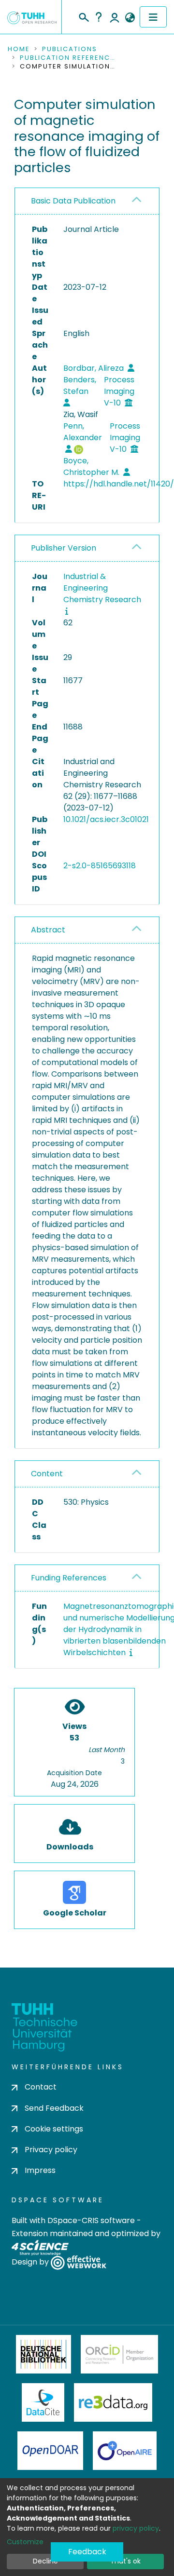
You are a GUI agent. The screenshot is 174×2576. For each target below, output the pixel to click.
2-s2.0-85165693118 (100, 866)
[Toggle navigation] (153, 17)
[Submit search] (83, 16)
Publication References (68, 58)
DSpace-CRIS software (91, 2220)
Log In (115, 17)
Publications (70, 49)
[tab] (87, 201)
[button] (130, 18)
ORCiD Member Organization (119, 2354)
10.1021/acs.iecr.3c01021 (106, 819)
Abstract (48, 930)
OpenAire (125, 2451)
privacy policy (136, 2528)
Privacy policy (51, 2150)
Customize (25, 2542)
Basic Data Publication (73, 201)
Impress (40, 2170)
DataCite (43, 2402)
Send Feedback (54, 2108)
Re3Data (113, 2402)
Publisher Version (64, 548)
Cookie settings (54, 2129)
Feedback (87, 2552)
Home (19, 49)
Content (47, 1474)
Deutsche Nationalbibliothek (43, 2354)
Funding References (69, 1578)
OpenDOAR (50, 2451)
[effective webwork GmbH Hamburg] (79, 2262)
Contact (41, 2087)
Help (99, 17)
